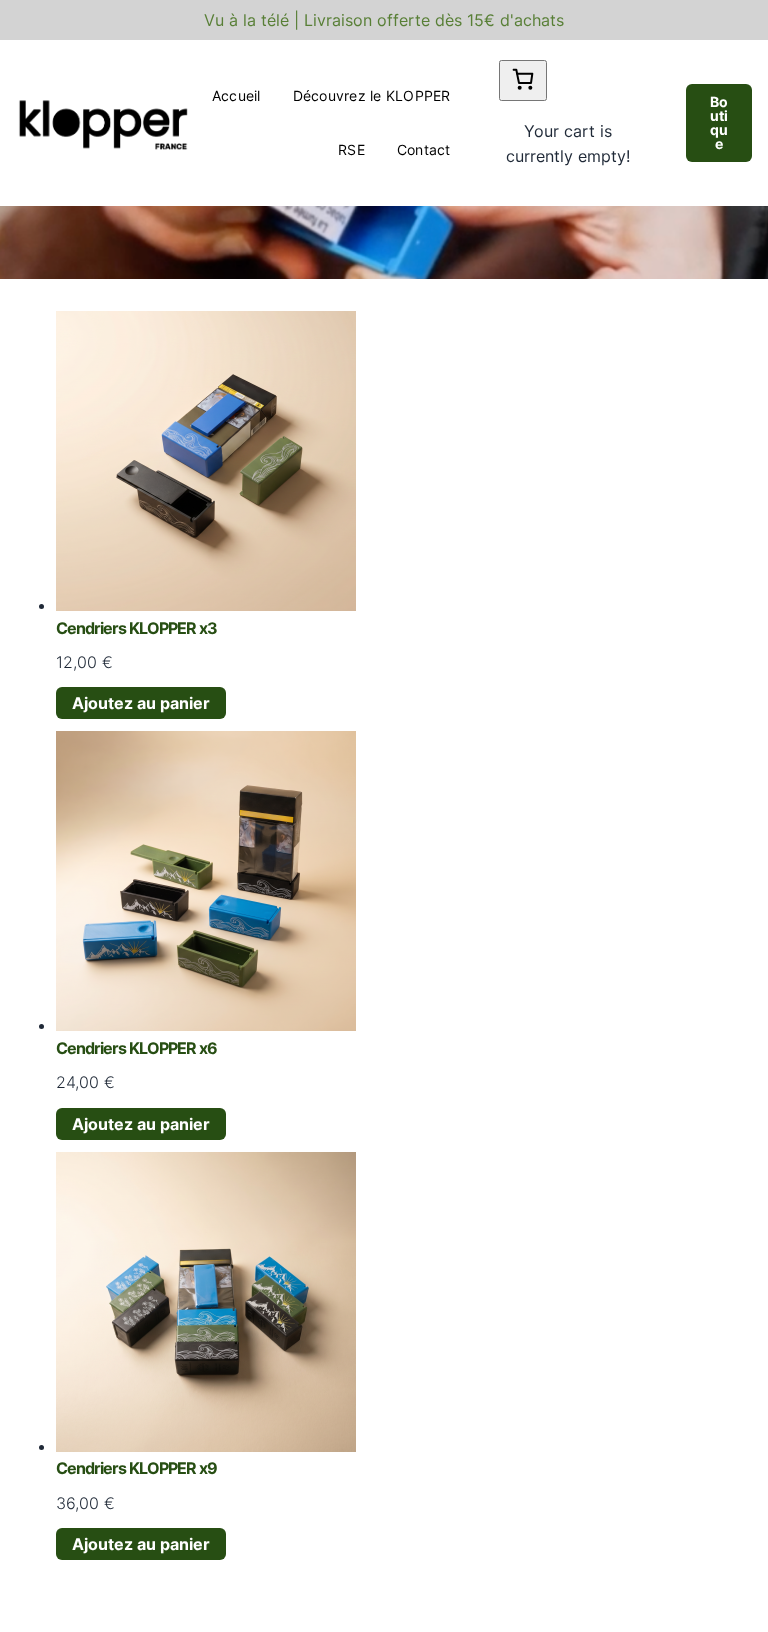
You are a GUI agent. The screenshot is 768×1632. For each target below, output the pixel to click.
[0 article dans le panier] (523, 80)
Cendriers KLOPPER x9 (136, 1468)
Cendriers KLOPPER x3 (136, 628)
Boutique (719, 122)
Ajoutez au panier (141, 703)
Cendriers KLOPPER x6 (136, 1048)
